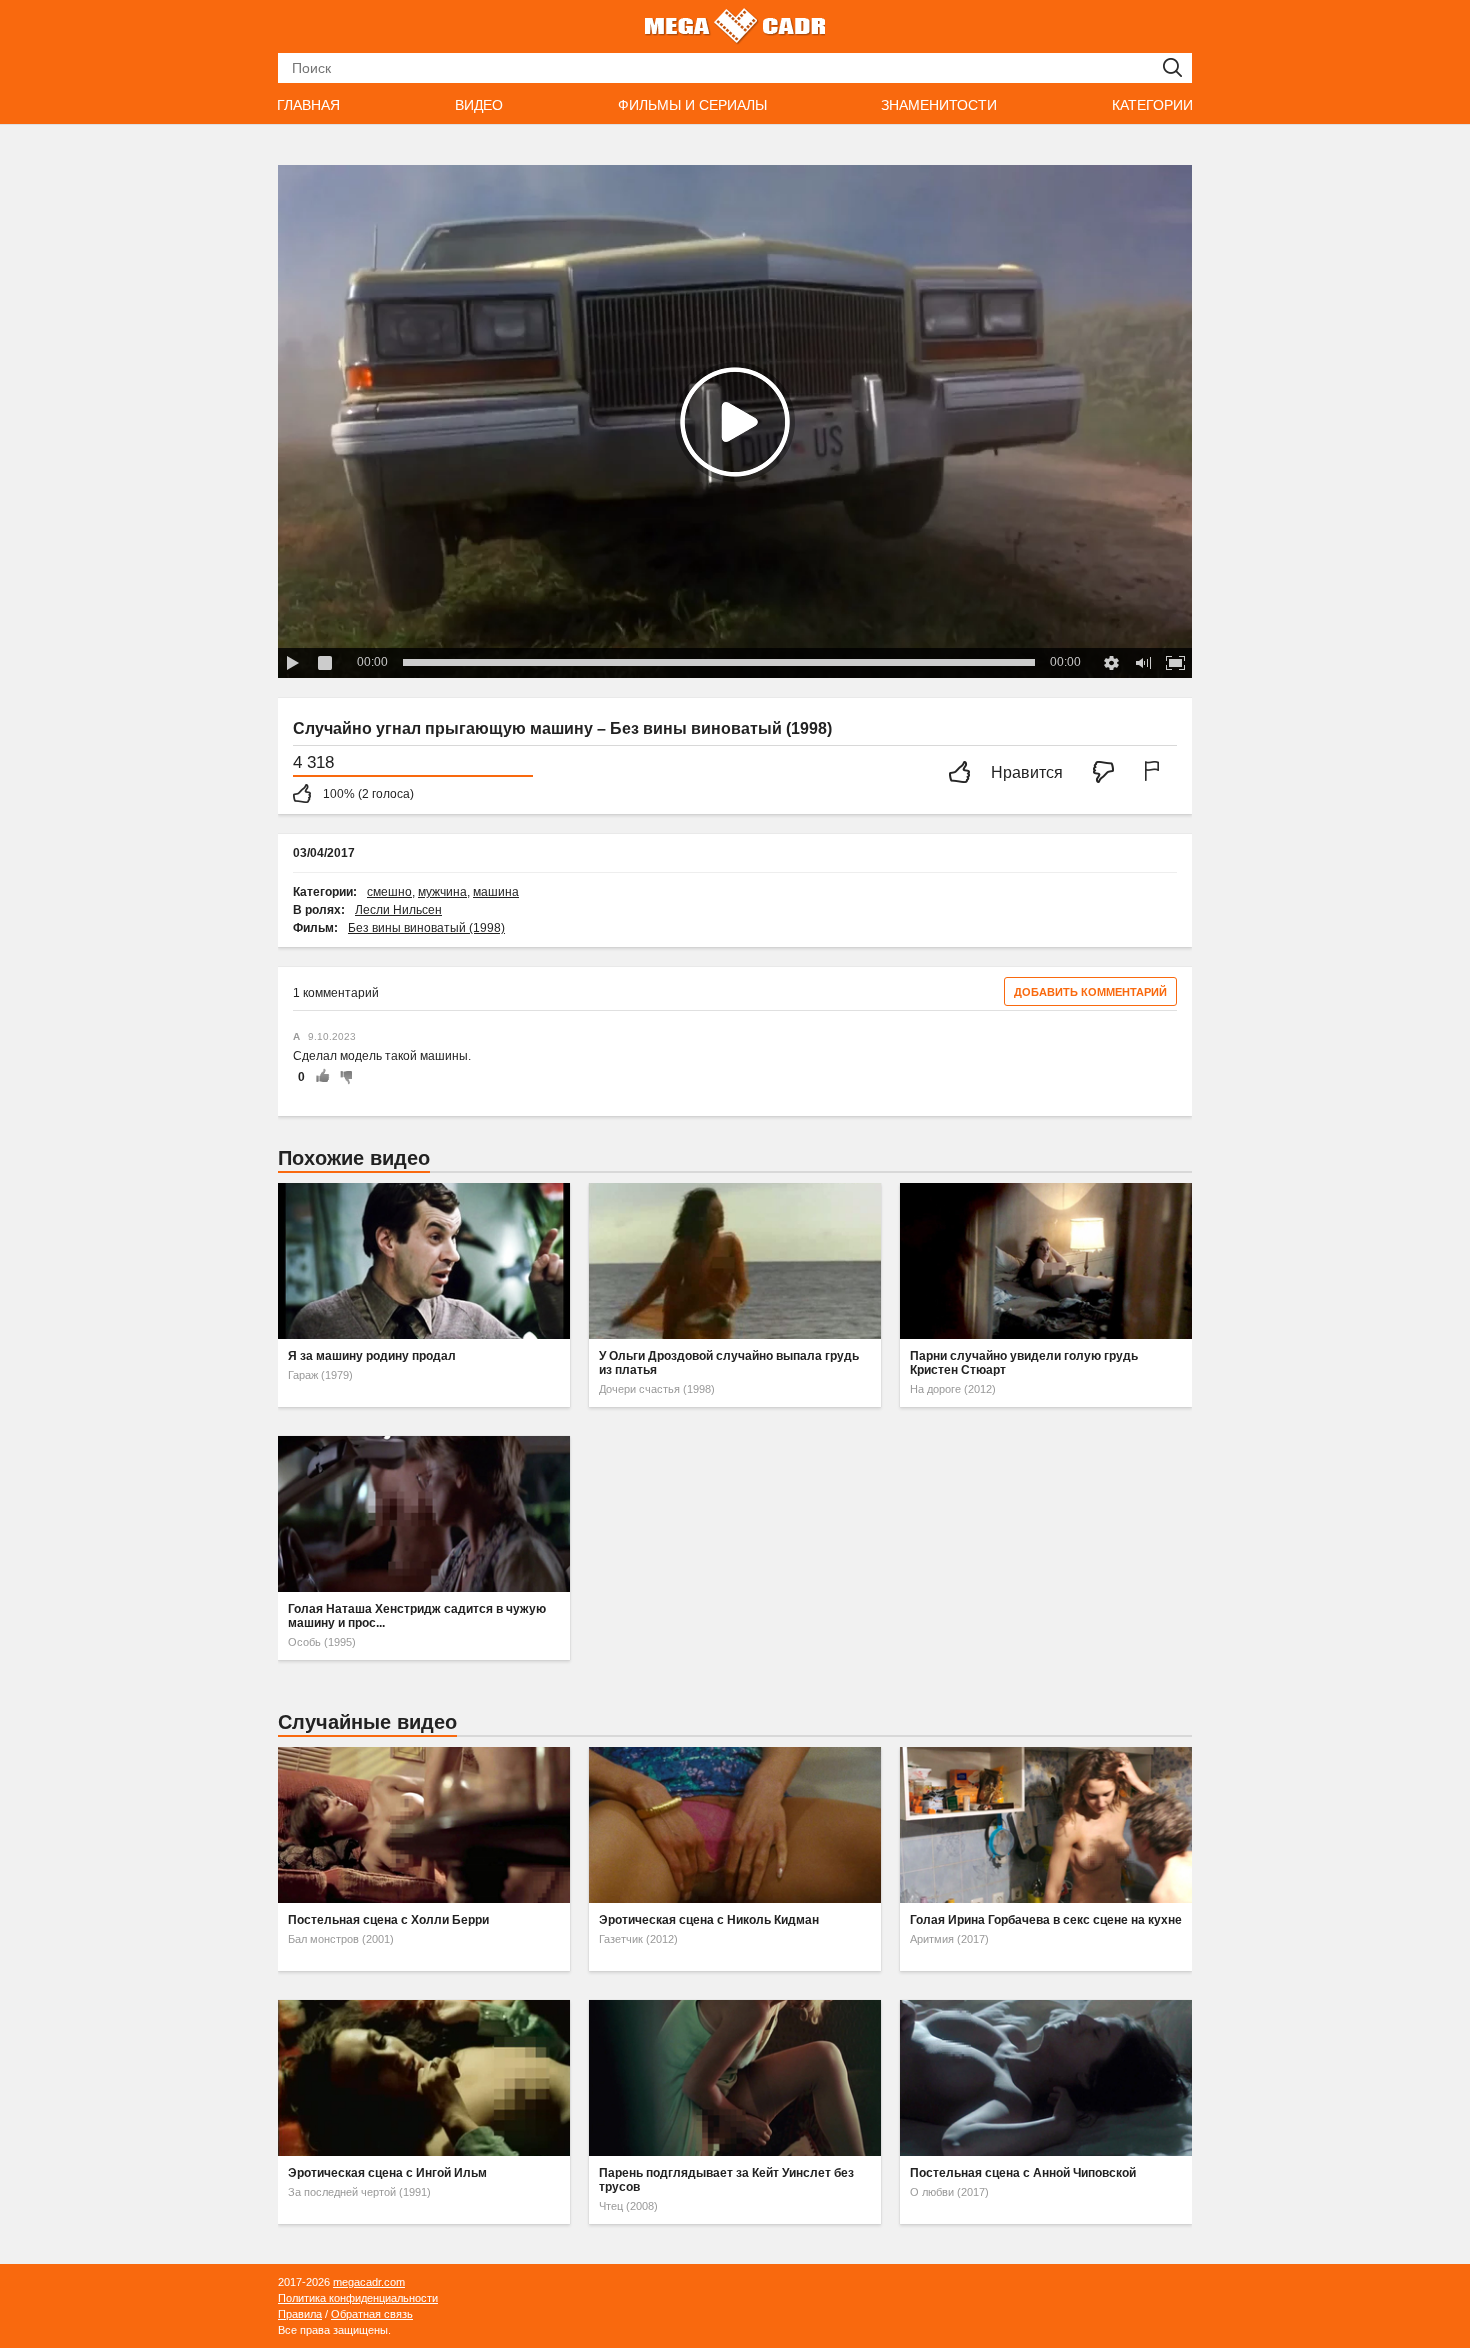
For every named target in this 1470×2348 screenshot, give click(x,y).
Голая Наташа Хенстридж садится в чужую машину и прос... (417, 1616)
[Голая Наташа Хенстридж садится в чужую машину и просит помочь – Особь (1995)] (424, 1514)
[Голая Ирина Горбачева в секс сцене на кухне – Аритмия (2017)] (1046, 1825)
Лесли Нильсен (398, 910)
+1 (322, 1077)
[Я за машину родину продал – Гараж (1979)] (424, 1261)
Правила (300, 2314)
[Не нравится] (1109, 773)
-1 (343, 1077)
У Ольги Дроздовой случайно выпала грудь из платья (729, 1363)
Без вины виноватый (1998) (426, 928)
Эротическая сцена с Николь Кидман (709, 1920)
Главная (308, 105)
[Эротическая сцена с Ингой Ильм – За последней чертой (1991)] (424, 2078)
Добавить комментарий (1090, 992)
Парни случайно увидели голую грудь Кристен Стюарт (1024, 1363)
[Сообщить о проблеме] (1156, 773)
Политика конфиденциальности (358, 2298)
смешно (389, 892)
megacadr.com (369, 2282)
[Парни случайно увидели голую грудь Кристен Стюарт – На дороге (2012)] (1046, 1261)
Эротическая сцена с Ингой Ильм (387, 2173)
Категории (1152, 105)
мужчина (442, 892)
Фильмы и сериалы (692, 105)
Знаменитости (939, 105)
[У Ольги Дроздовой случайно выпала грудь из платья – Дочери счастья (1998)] (735, 1261)
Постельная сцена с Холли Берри (388, 1920)
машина (496, 892)
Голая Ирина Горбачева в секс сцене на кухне (1046, 1920)
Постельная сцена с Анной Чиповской (1023, 2173)
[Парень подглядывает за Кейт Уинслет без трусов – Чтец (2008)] (735, 2078)
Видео (479, 105)
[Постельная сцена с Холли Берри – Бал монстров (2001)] (424, 1825)
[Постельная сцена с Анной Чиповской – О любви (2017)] (1046, 2078)
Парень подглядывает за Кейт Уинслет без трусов (726, 2180)
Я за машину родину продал (372, 1356)
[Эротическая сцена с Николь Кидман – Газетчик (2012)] (735, 1825)
